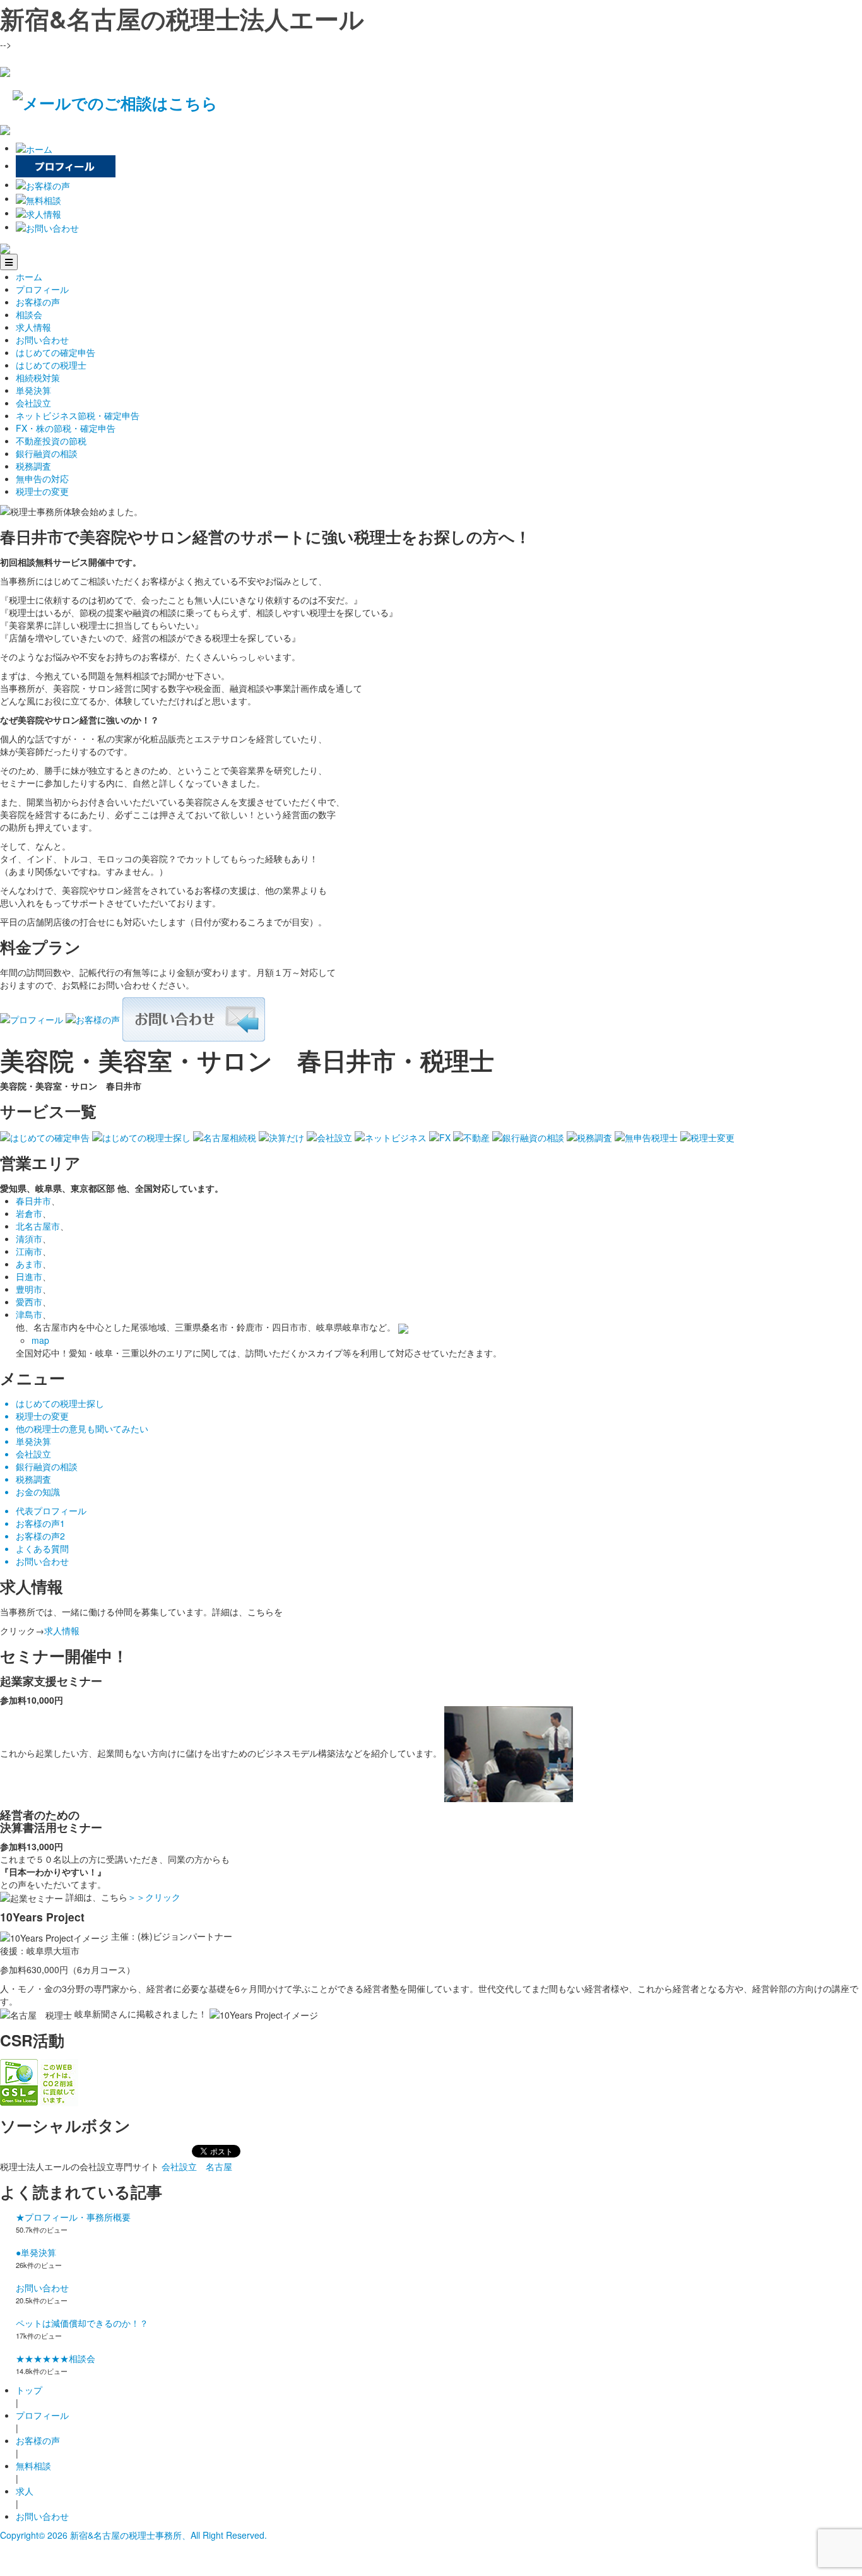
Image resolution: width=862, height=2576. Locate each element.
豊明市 (29, 1289)
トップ (29, 2390)
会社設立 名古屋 (197, 2166)
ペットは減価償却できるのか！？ (82, 2323)
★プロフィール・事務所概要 (73, 2217)
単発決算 (33, 390)
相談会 (29, 314)
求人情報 (33, 327)
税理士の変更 (42, 491)
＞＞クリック (154, 1897)
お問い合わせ (42, 340)
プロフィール (42, 289)
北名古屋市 (38, 1226)
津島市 (29, 1314)
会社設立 (33, 403)
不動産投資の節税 (51, 441)
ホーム (29, 276)
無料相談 (33, 2466)
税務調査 (33, 466)
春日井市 (33, 1201)
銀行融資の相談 (47, 453)
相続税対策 (38, 377)
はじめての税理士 (51, 365)
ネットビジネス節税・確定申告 (78, 415)
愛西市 (29, 1302)
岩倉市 (29, 1213)
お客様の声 (38, 302)
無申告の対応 (42, 478)
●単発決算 (36, 2252)
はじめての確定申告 (56, 352)
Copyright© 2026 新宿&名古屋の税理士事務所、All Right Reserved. (133, 2535)
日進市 (29, 1276)
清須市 (29, 1238)
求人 (25, 2491)
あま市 (29, 1264)
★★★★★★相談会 (56, 2358)
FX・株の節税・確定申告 (66, 428)
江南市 (29, 1251)
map (40, 1340)
